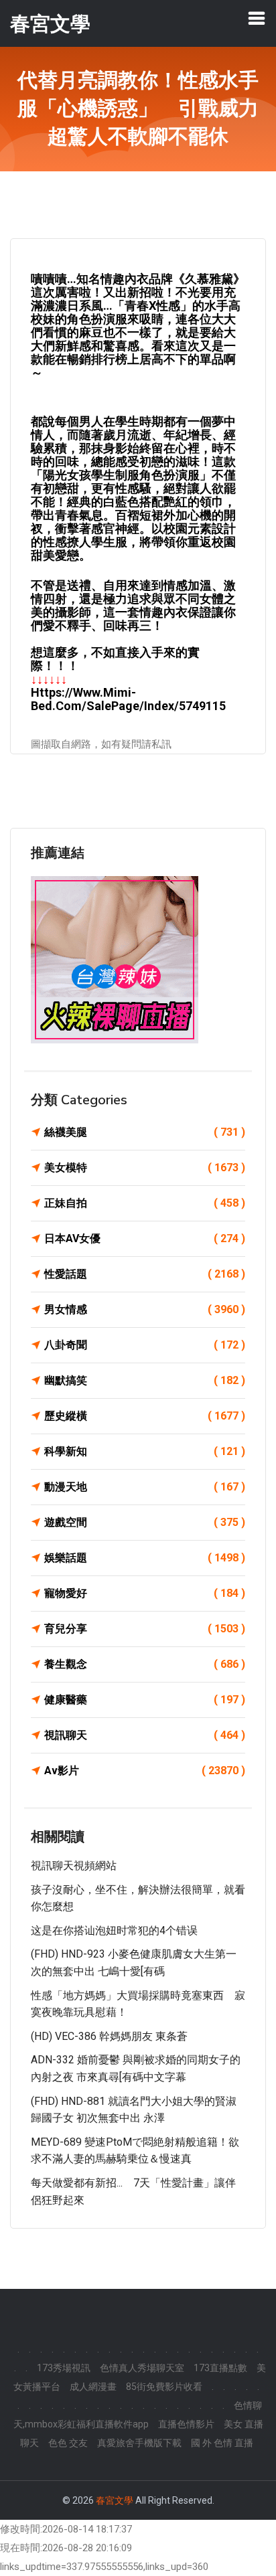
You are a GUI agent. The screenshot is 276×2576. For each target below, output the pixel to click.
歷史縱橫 (145, 1416)
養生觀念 (145, 1664)
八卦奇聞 (145, 1345)
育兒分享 (145, 1629)
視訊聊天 (145, 1735)
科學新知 (145, 1451)
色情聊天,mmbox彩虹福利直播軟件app (138, 2415)
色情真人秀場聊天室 (142, 2368)
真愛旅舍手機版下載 (139, 2443)
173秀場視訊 (64, 2368)
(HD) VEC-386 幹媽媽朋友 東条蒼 (109, 2036)
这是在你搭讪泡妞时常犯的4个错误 (114, 1930)
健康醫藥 (145, 1700)
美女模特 (145, 1168)
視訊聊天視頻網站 (74, 1866)
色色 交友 (68, 2443)
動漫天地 (145, 1487)
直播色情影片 (186, 2424)
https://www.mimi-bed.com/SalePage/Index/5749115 (128, 699)
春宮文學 (115, 2500)
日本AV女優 (145, 1238)
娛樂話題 (145, 1558)
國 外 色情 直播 (222, 2443)
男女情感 (145, 1309)
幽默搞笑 (145, 1380)
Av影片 (145, 1771)
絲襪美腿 (145, 1132)
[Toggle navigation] (257, 18)
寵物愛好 (145, 1593)
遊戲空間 (145, 1522)
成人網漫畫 (93, 2387)
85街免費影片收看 (164, 2387)
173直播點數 (220, 2368)
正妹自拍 (145, 1203)
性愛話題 (145, 1274)
